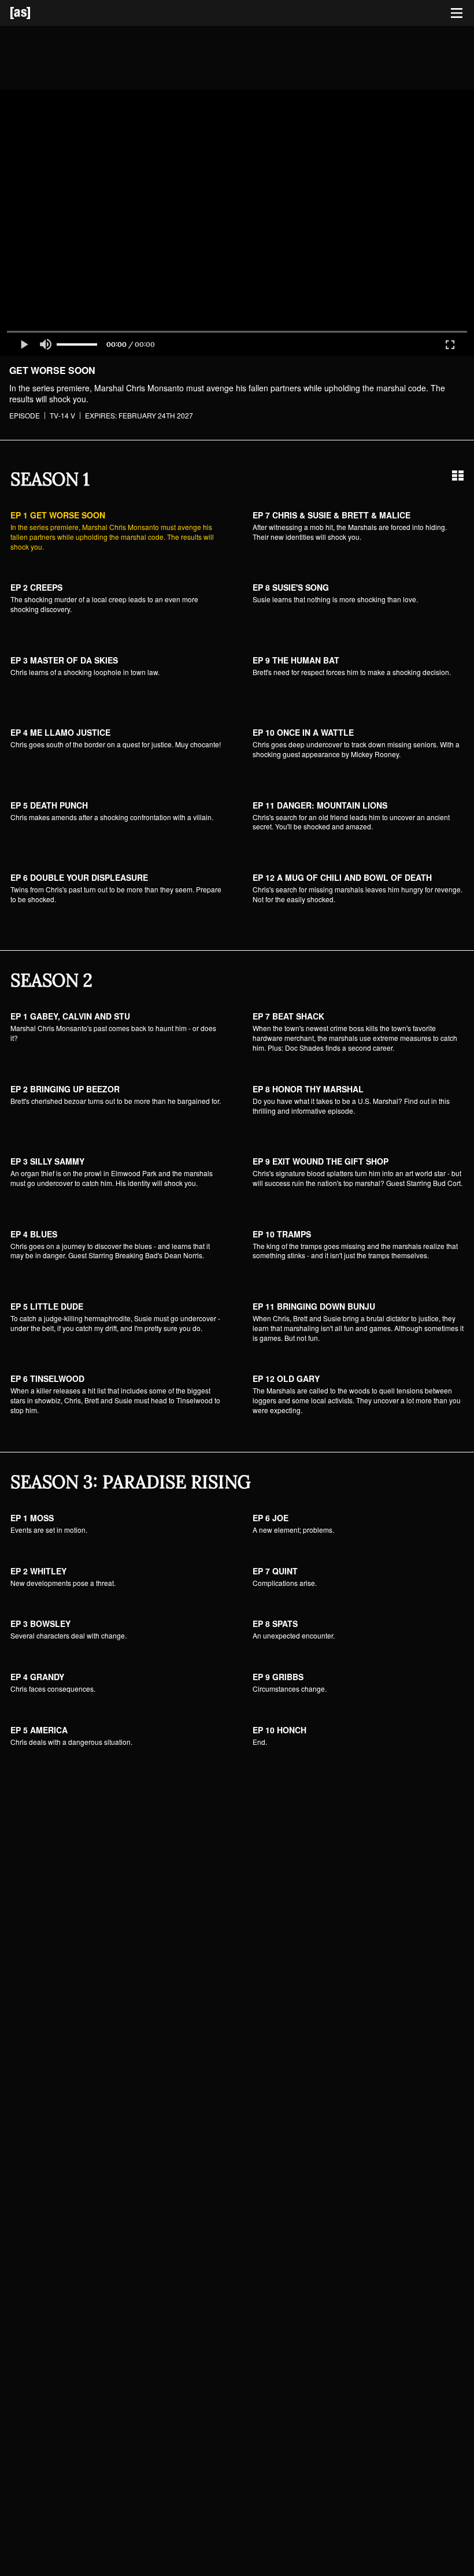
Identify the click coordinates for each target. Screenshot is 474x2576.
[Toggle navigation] (457, 13)
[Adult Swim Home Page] (35, 13)
